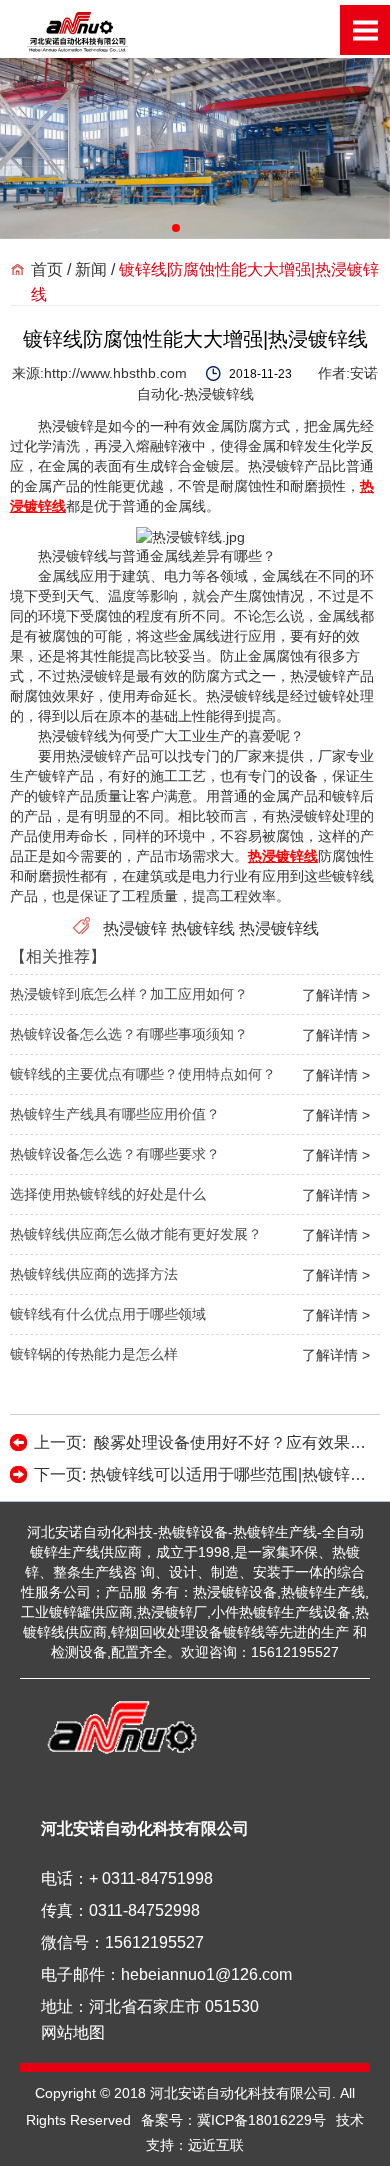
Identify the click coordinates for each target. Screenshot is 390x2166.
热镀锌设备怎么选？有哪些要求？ (115, 1154)
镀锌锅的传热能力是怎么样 (94, 1354)
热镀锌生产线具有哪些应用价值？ (115, 1114)
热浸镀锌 (137, 928)
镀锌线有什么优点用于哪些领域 (108, 1314)
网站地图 (73, 2032)
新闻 (91, 269)
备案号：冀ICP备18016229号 (233, 2120)
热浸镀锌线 (279, 928)
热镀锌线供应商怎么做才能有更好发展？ (136, 1234)
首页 (47, 269)
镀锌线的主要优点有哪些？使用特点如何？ (143, 1074)
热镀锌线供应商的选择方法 (94, 1274)
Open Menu (365, 30)
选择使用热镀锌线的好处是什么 (108, 1194)
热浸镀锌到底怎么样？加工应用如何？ (129, 994)
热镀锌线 (203, 928)
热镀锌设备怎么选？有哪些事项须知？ (129, 1034)
